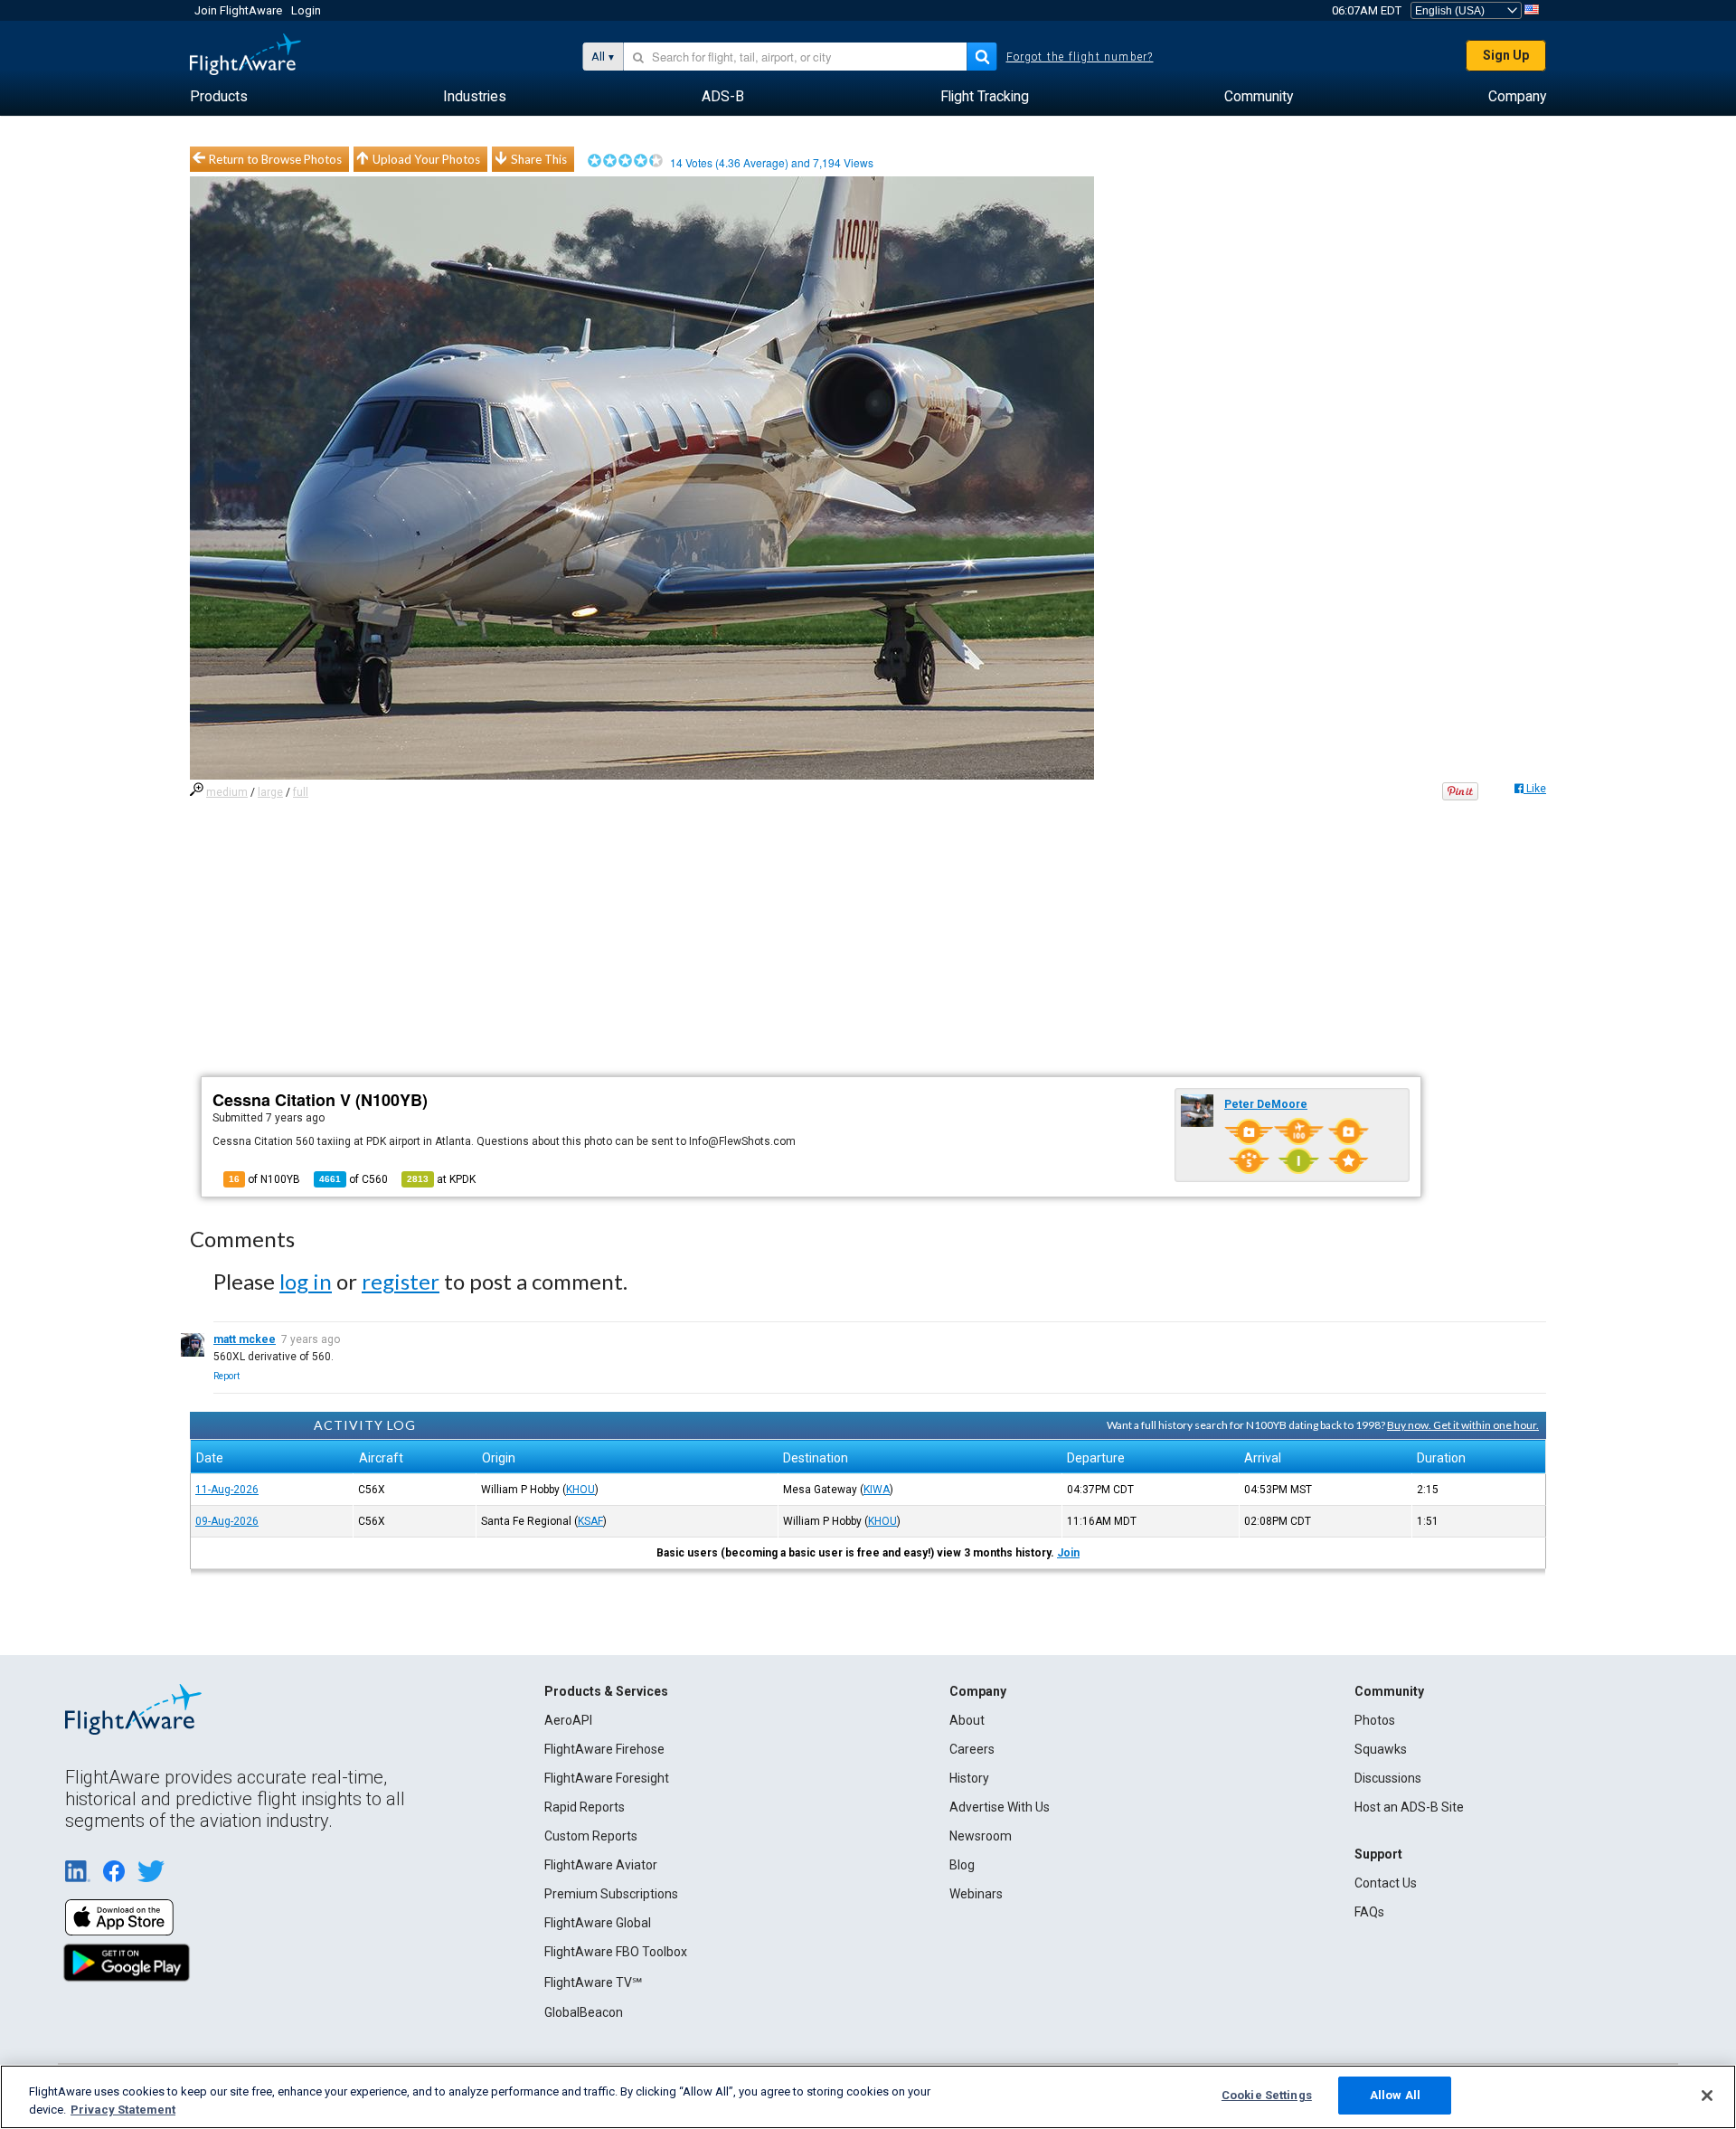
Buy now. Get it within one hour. (1463, 1425)
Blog (962, 1865)
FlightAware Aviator (601, 1865)
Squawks (1381, 1749)
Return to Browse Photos (275, 159)
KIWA (877, 1490)
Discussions (1388, 1778)
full (301, 792)
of (354, 1179)
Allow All (1395, 2095)
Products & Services (606, 1691)
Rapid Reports (585, 1807)
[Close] (1707, 2096)
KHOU (580, 1490)
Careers (972, 1749)
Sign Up (1506, 55)
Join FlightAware (238, 10)
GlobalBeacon (584, 2012)
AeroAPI (568, 1720)
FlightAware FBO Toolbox (616, 1952)
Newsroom (981, 1836)
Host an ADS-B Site (1409, 1807)
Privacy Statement (123, 2110)
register (401, 1281)
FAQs (1369, 1912)
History (969, 1778)
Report (226, 1376)
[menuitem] (219, 97)
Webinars (976, 1894)
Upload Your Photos (426, 159)
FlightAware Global (598, 1923)
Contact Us (1386, 1883)
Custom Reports (591, 1836)
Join (1068, 1553)
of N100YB (264, 1179)
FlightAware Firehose (604, 1749)
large (270, 792)
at (441, 1179)
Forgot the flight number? (1080, 57)
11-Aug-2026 (227, 1490)
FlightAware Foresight (607, 1778)
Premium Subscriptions (611, 1894)
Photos (1375, 1720)
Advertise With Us (1000, 1807)
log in (306, 1281)
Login (306, 10)
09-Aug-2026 (227, 1521)
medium (227, 792)
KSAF (590, 1521)
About (967, 1720)
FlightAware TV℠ (593, 1982)
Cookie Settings (1267, 2095)
